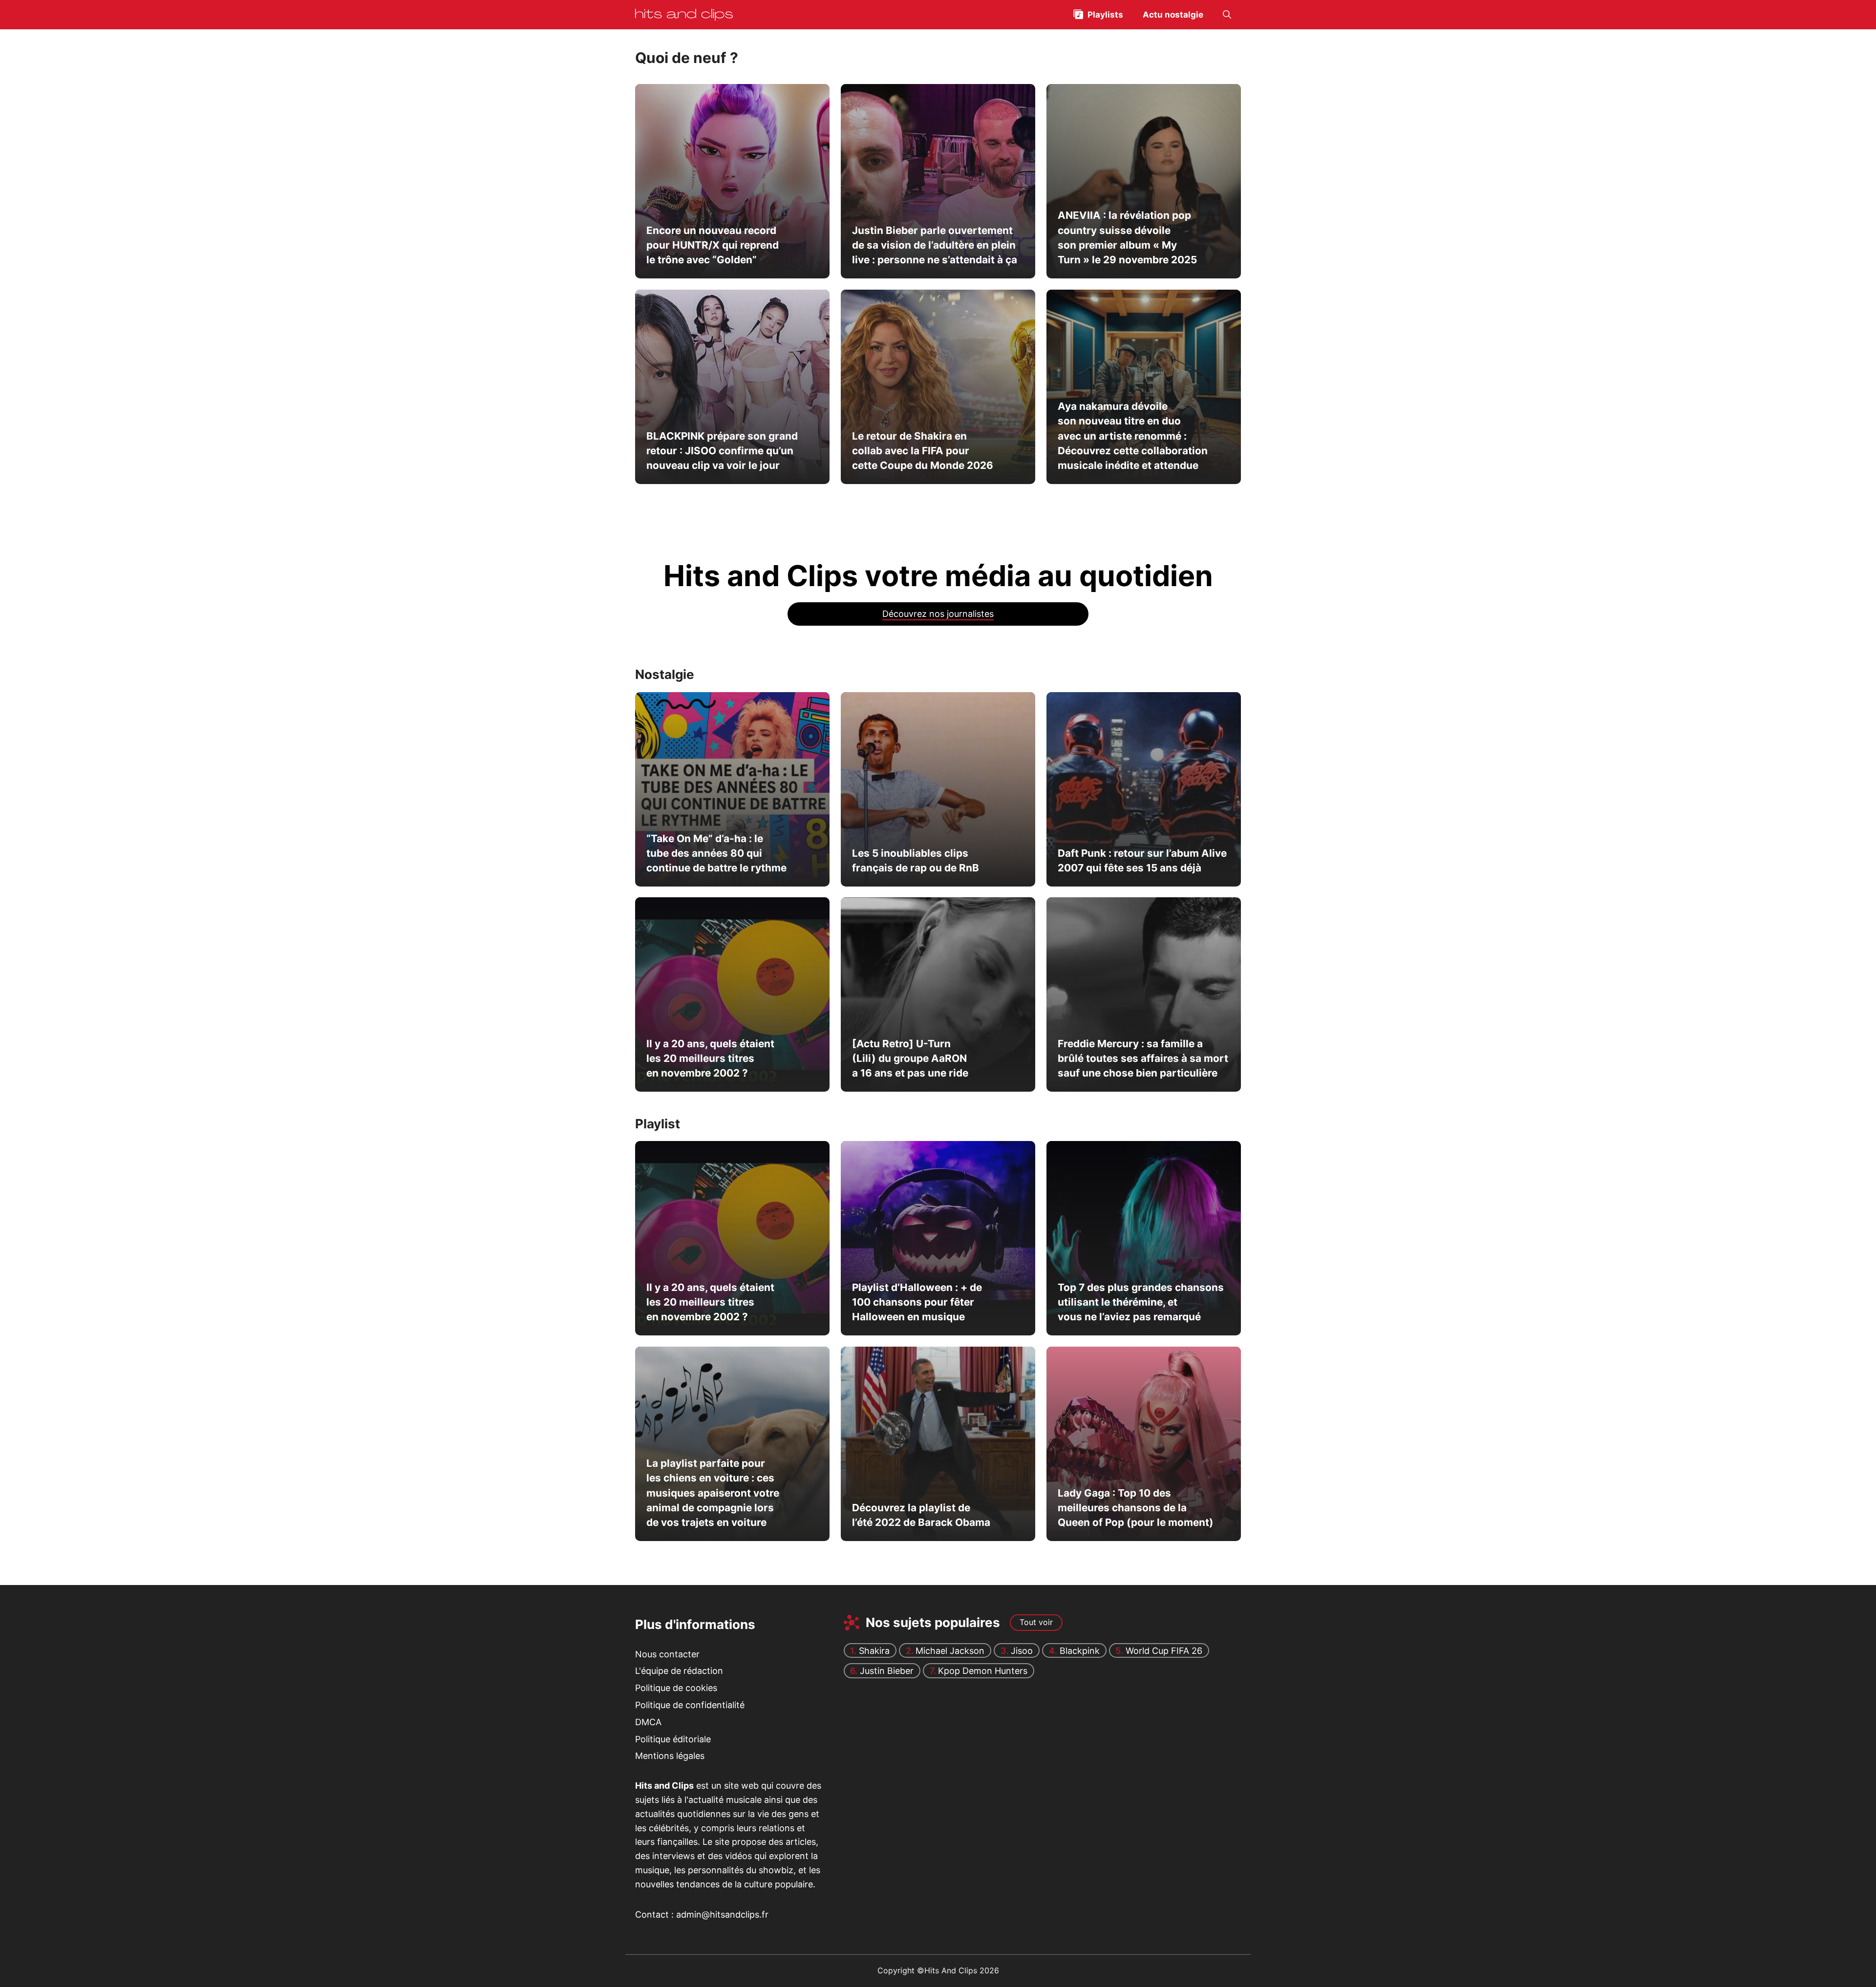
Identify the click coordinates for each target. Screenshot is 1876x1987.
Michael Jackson (950, 1651)
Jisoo (1022, 1651)
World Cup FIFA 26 (1164, 1651)
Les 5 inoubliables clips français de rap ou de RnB (915, 860)
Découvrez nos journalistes (938, 614)
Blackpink (1080, 1651)
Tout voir (1036, 1622)
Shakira (874, 1651)
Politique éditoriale (673, 1739)
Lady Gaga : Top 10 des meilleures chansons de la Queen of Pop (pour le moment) (1135, 1508)
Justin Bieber (887, 1671)
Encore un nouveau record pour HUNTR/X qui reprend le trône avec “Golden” (713, 245)
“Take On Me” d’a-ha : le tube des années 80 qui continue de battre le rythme (716, 853)
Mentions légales (670, 1756)
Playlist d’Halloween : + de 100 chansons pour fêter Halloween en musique (917, 1302)
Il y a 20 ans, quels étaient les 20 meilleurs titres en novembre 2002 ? (710, 1058)
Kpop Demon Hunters (983, 1671)
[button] (1227, 15)
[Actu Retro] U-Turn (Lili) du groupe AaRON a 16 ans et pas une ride (910, 1058)
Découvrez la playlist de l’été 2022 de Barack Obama (921, 1515)
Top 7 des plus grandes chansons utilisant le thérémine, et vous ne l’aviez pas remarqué (1140, 1302)
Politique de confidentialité (690, 1705)
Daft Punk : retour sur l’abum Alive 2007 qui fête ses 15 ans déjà (1142, 860)
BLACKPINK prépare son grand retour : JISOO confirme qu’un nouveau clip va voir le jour (722, 450)
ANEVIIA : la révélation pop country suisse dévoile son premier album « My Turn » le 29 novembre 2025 (1127, 237)
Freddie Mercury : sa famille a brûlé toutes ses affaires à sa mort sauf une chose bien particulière (1142, 1058)
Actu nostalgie (1173, 15)
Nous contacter (667, 1654)
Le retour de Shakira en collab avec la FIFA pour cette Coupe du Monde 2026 (922, 450)
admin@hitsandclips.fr (722, 1914)
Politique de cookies (676, 1688)
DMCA (648, 1722)
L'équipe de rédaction (679, 1671)
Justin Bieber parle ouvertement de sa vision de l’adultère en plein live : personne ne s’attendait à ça (934, 245)
